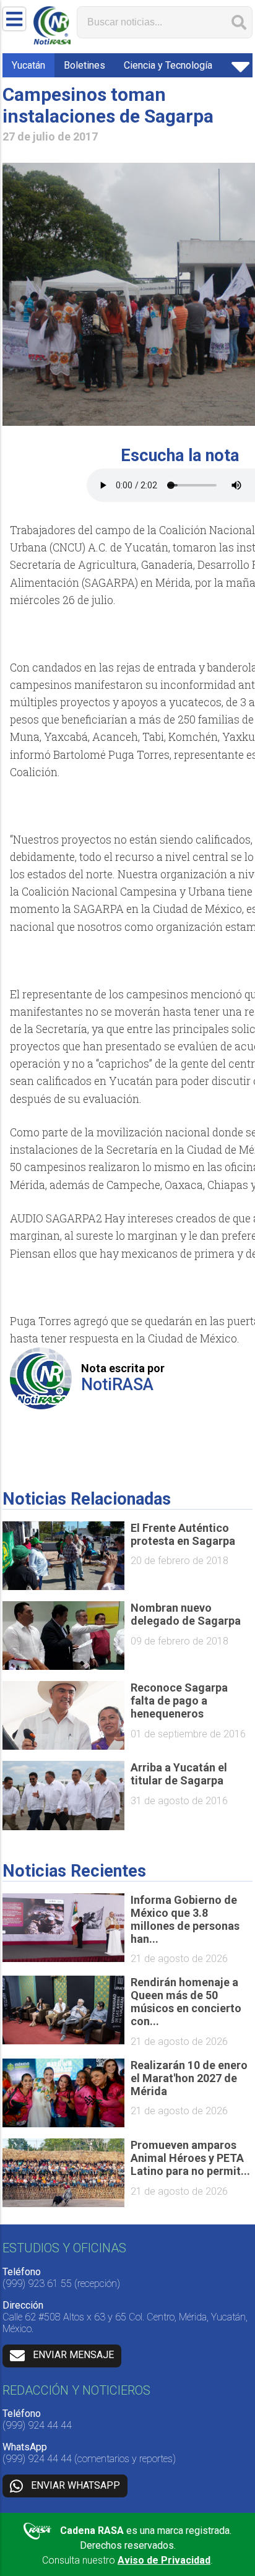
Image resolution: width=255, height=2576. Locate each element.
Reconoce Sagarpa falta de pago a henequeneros (179, 1701)
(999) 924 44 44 (37, 2425)
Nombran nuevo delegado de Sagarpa (186, 1614)
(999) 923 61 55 (37, 2284)
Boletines (84, 65)
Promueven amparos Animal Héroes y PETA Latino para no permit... (190, 2158)
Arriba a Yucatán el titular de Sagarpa (179, 1774)
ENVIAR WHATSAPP (76, 2485)
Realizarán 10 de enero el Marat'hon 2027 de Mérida (189, 2078)
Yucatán (28, 65)
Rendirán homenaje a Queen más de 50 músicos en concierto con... (186, 2002)
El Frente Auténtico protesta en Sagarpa (183, 1534)
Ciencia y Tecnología (168, 65)
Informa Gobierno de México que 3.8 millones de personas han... (185, 1919)
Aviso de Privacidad (164, 2560)
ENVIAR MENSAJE (73, 2355)
